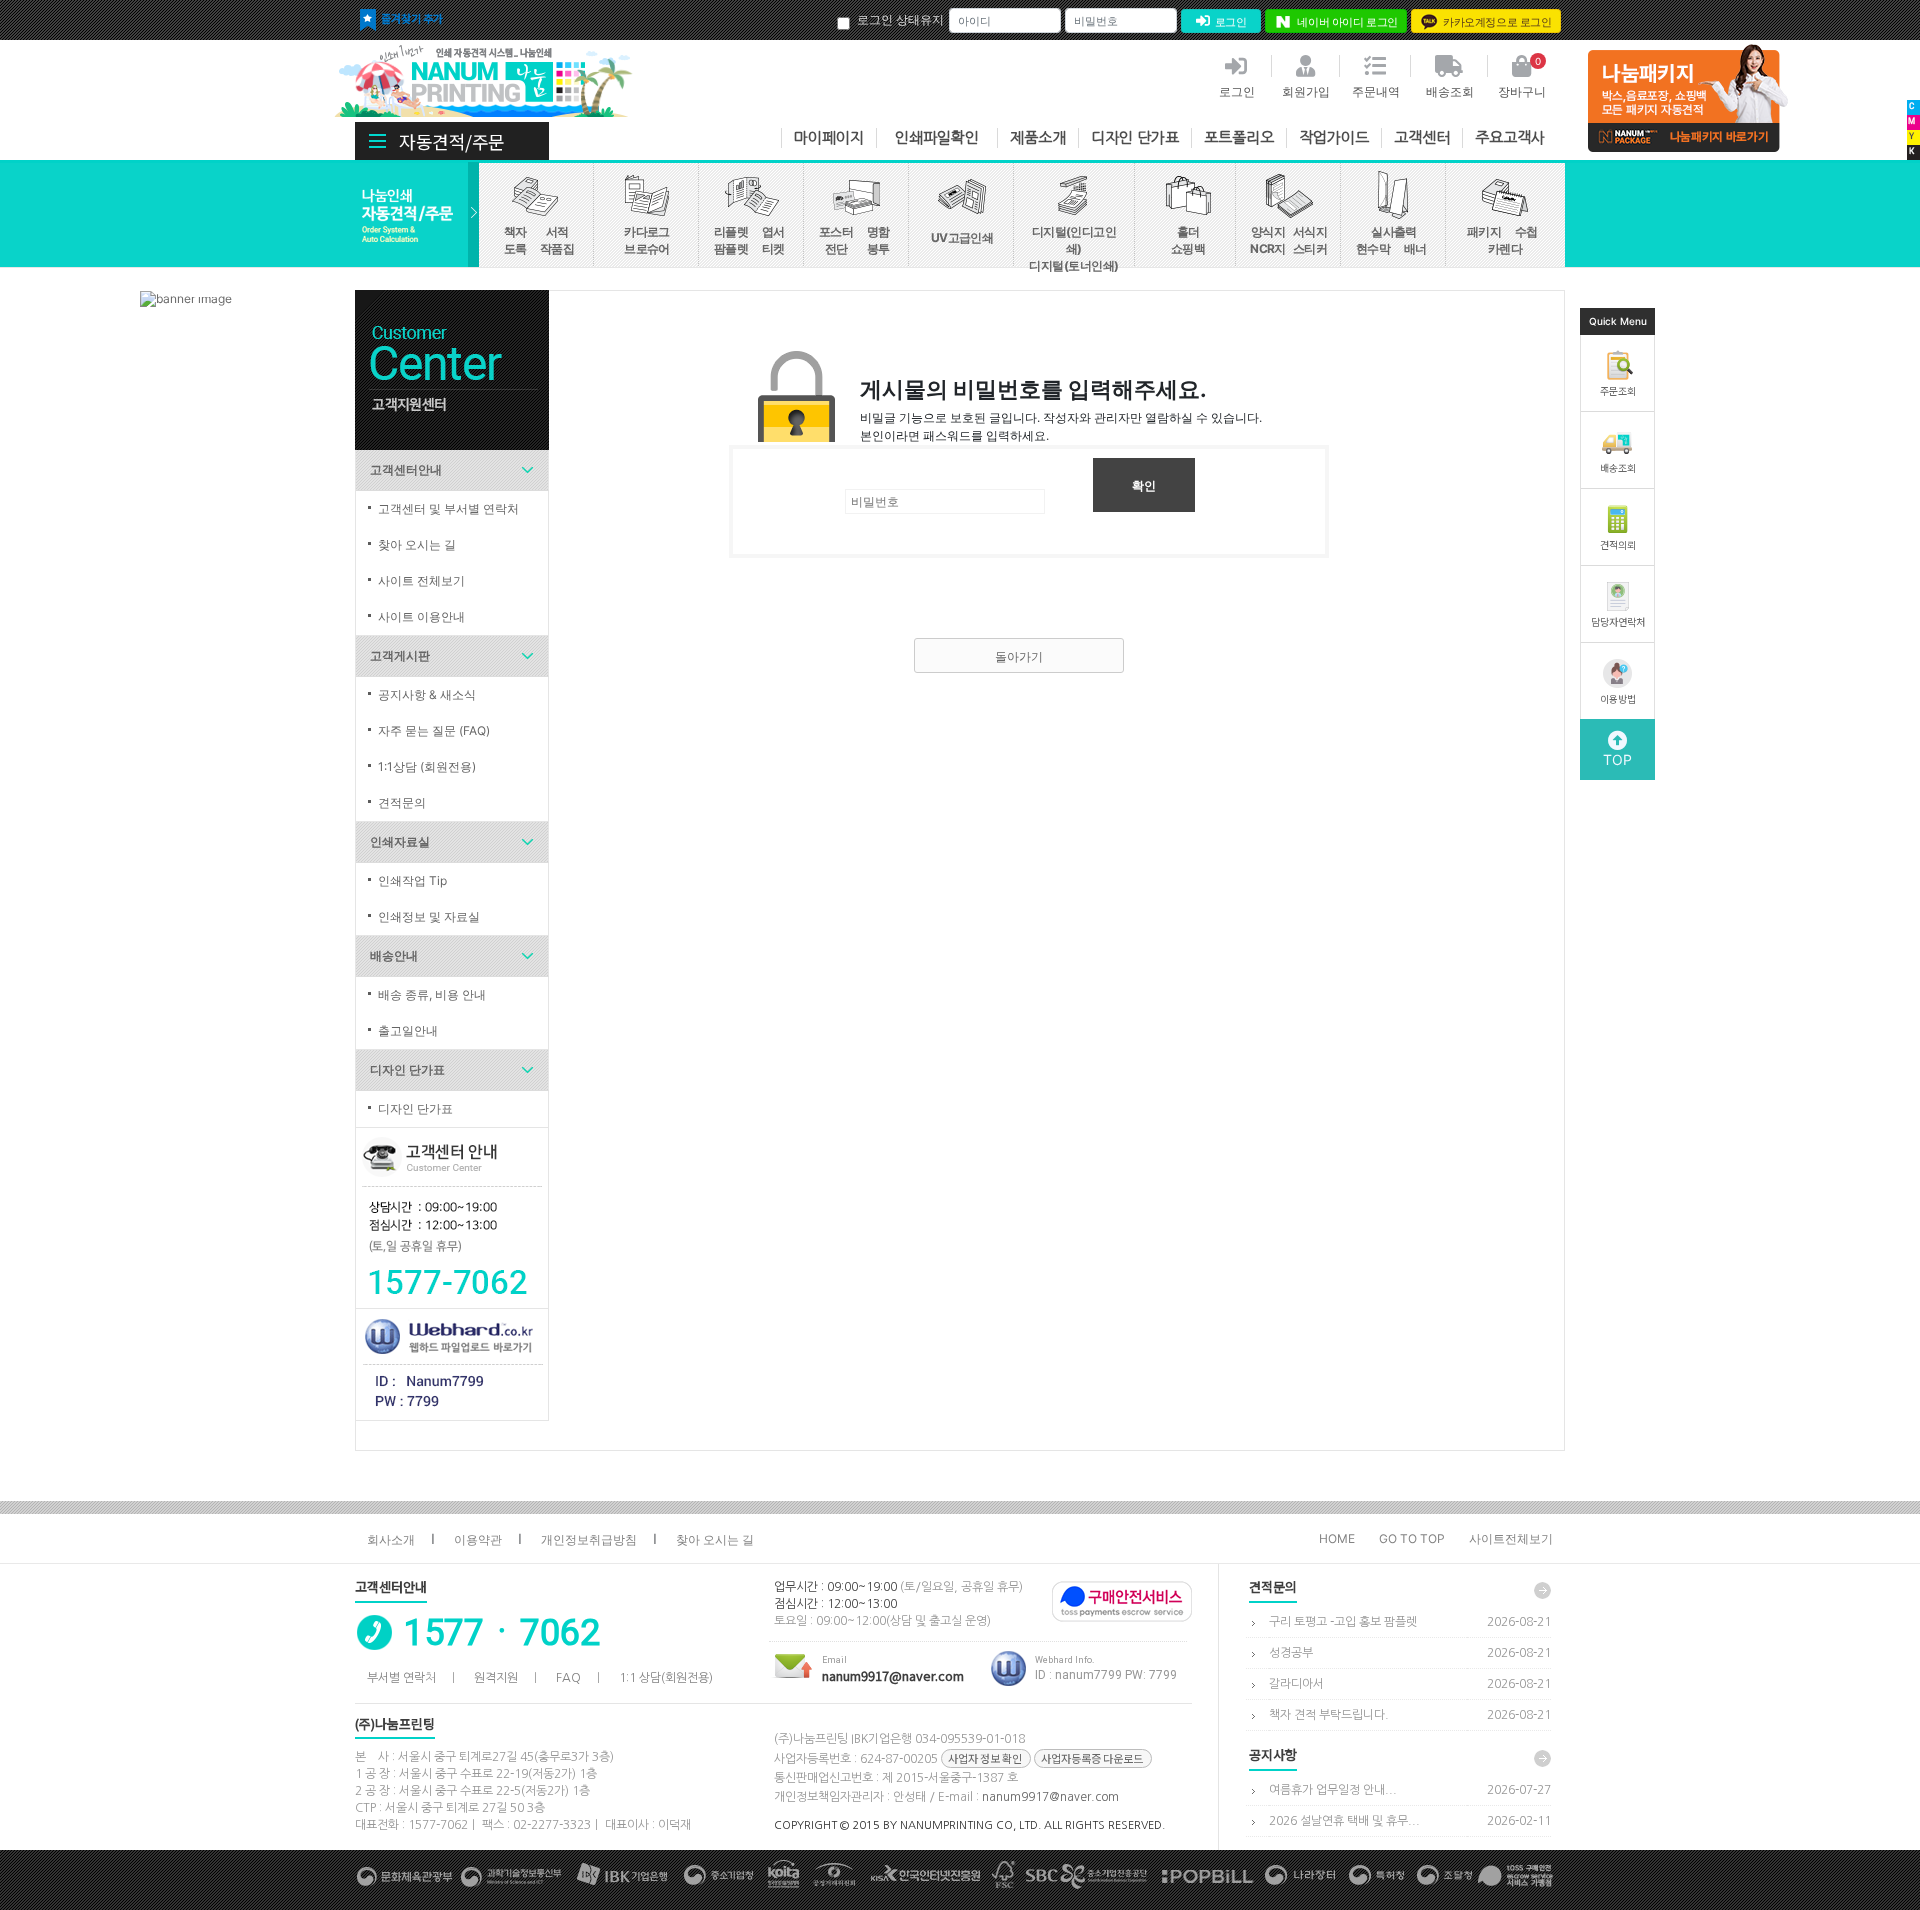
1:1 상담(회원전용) (666, 1678)
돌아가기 (1019, 656)
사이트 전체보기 (421, 580)
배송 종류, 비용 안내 (432, 994)
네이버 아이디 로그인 (1347, 22)
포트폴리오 (1239, 137)
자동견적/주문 (452, 141)
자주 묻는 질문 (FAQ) (434, 730)
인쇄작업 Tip (412, 880)
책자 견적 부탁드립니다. (1329, 1715)
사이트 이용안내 (421, 616)
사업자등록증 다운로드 (1092, 1758)
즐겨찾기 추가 (412, 18)
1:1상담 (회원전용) (427, 766)
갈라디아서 (1296, 1684)
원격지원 (496, 1678)
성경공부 (1291, 1653)
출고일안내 (408, 1030)
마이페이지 (829, 137)
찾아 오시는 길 (417, 544)
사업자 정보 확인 (985, 1758)
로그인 (1231, 22)
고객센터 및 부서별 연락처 (448, 508)
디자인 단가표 (1135, 137)
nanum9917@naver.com (1050, 1797)
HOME (1337, 1538)
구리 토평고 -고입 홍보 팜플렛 (1343, 1622)
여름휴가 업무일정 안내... (1333, 1790)
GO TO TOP (1412, 1538)
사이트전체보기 (1511, 1538)
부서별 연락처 (401, 1678)
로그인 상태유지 (900, 19)
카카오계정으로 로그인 (1497, 22)
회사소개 (391, 1539)
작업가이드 (1334, 137)
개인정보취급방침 (589, 1539)
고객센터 (1422, 137)
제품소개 (1038, 137)
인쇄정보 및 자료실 (429, 916)
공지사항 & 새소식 (427, 694)
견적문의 (402, 802)
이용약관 (478, 1539)
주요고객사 (1510, 137)
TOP (1617, 759)
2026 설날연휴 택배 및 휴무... (1344, 1821)
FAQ (568, 1678)
